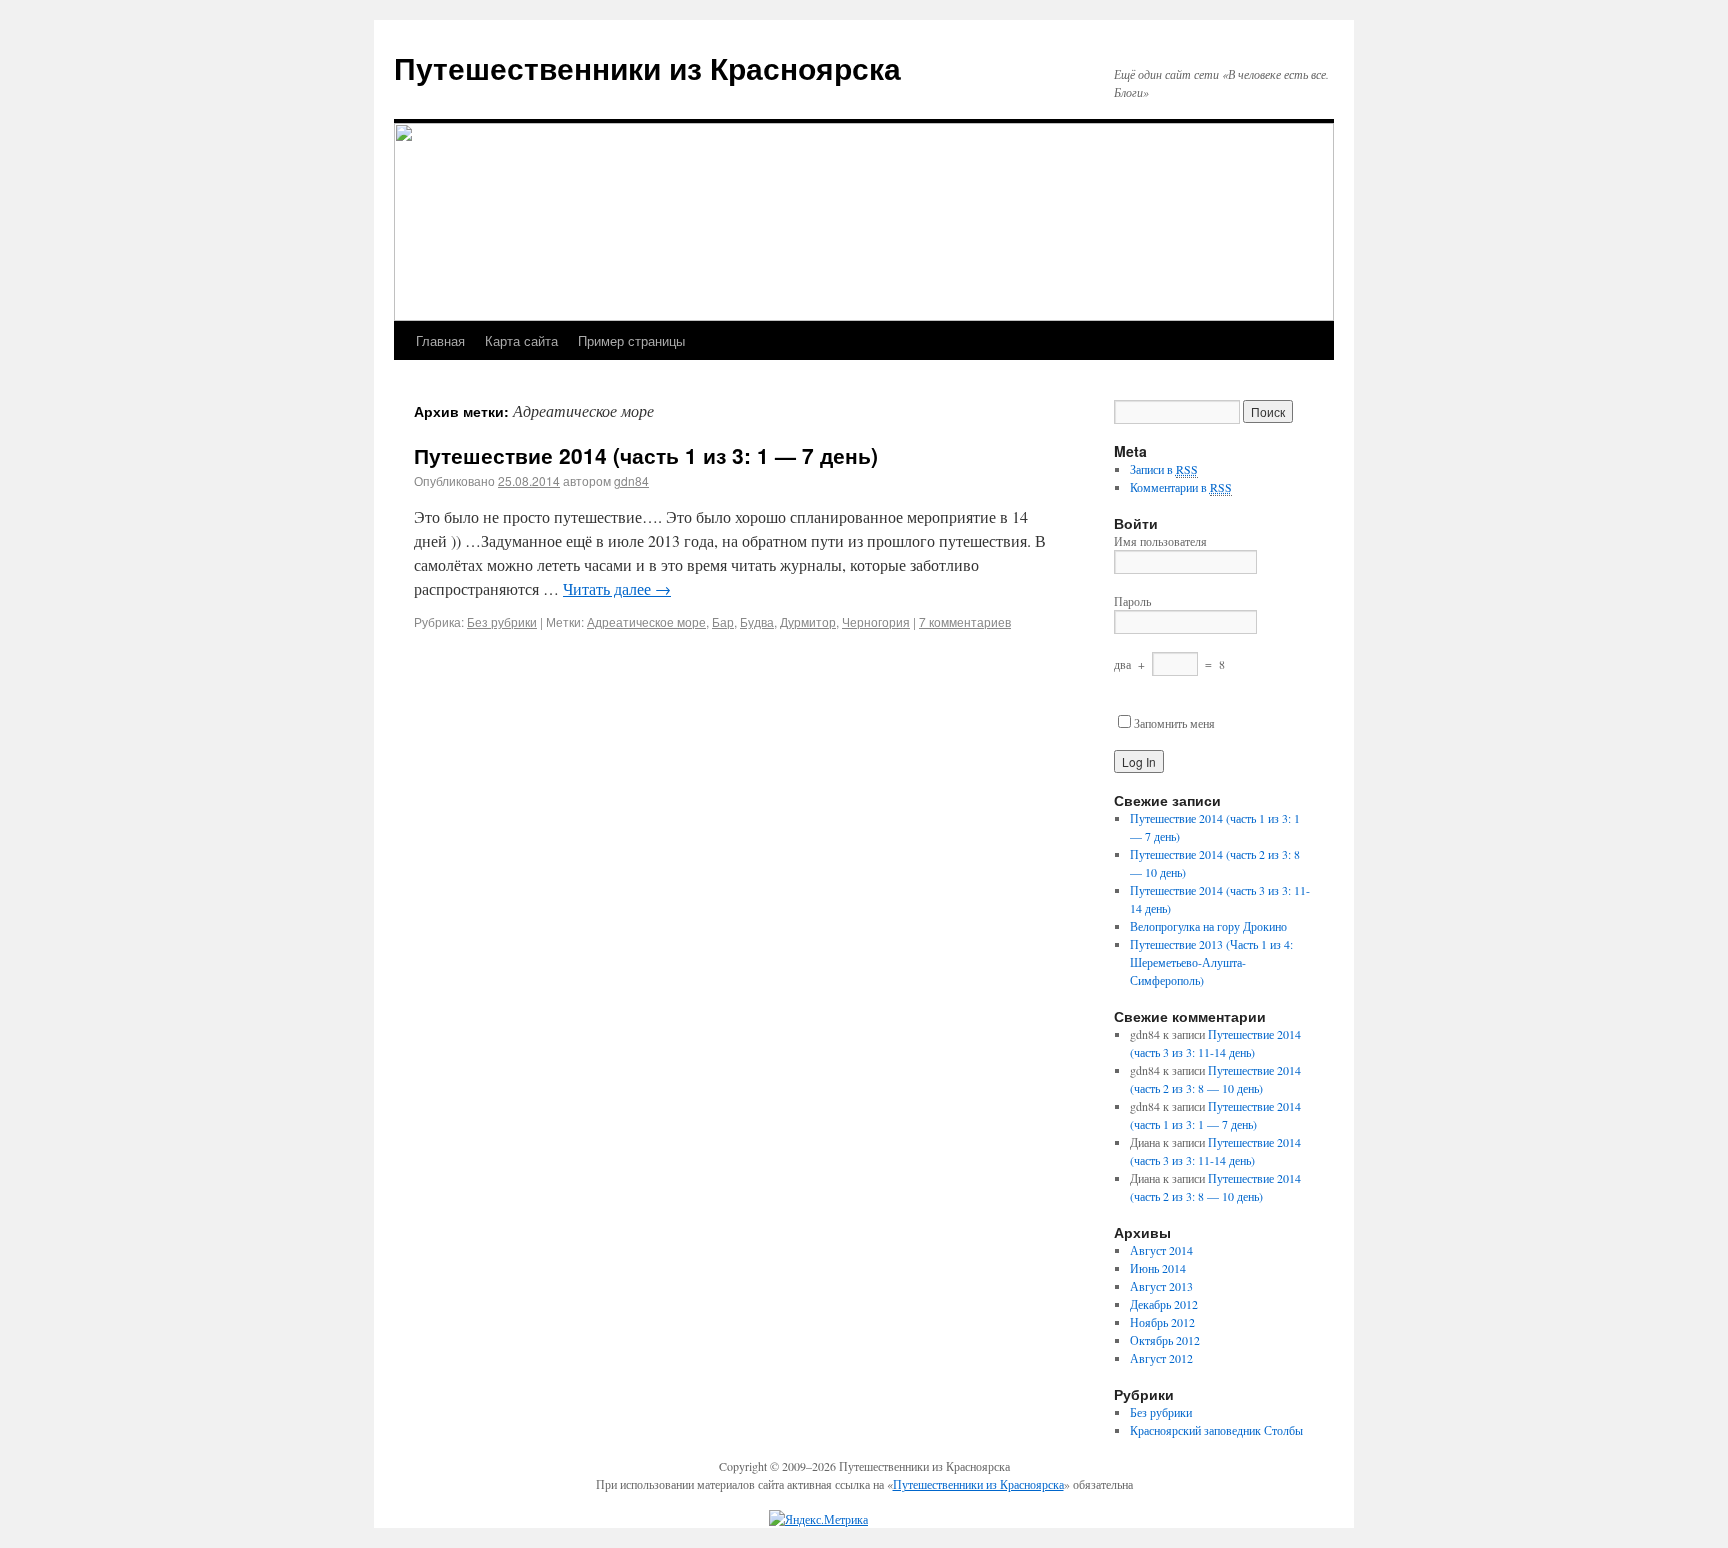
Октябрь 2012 (1165, 1340)
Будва (757, 621)
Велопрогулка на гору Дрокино (1208, 926)
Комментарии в (1181, 487)
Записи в (1164, 469)
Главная (440, 340)
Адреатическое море (646, 621)
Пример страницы (631, 340)
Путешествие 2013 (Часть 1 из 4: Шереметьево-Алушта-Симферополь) (1211, 962)
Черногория (876, 621)
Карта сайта (521, 340)
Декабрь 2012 (1164, 1304)
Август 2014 (1161, 1250)
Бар (723, 621)
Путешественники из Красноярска (647, 67)
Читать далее (617, 588)
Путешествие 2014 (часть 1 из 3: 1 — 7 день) (646, 455)
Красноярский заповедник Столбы (1216, 1430)
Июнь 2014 (1158, 1268)
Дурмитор (808, 621)
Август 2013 (1161, 1286)
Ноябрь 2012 (1162, 1322)
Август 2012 (1161, 1358)
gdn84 (631, 480)
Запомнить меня (1174, 723)
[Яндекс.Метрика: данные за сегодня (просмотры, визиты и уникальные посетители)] (818, 1519)
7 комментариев (965, 621)
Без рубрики (502, 621)
